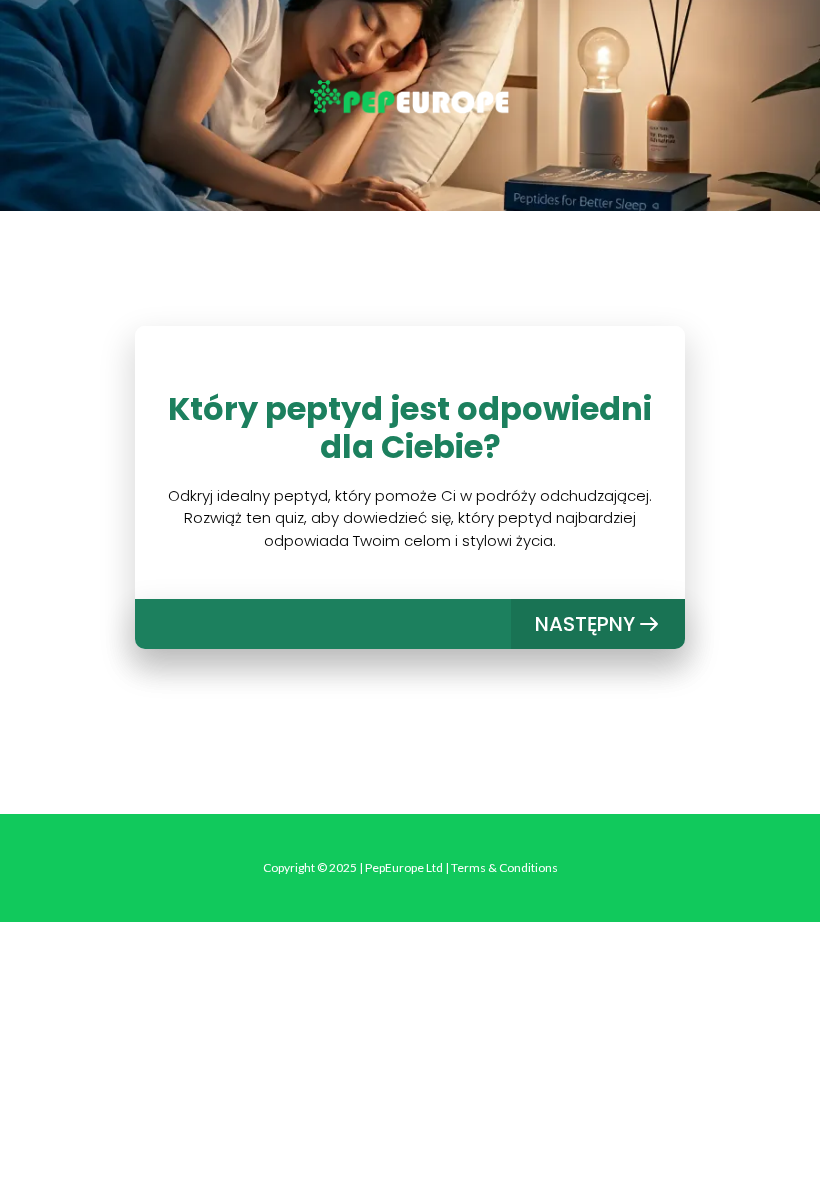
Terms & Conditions (504, 867)
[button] (598, 624)
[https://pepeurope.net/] (410, 98)
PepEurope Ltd (404, 867)
